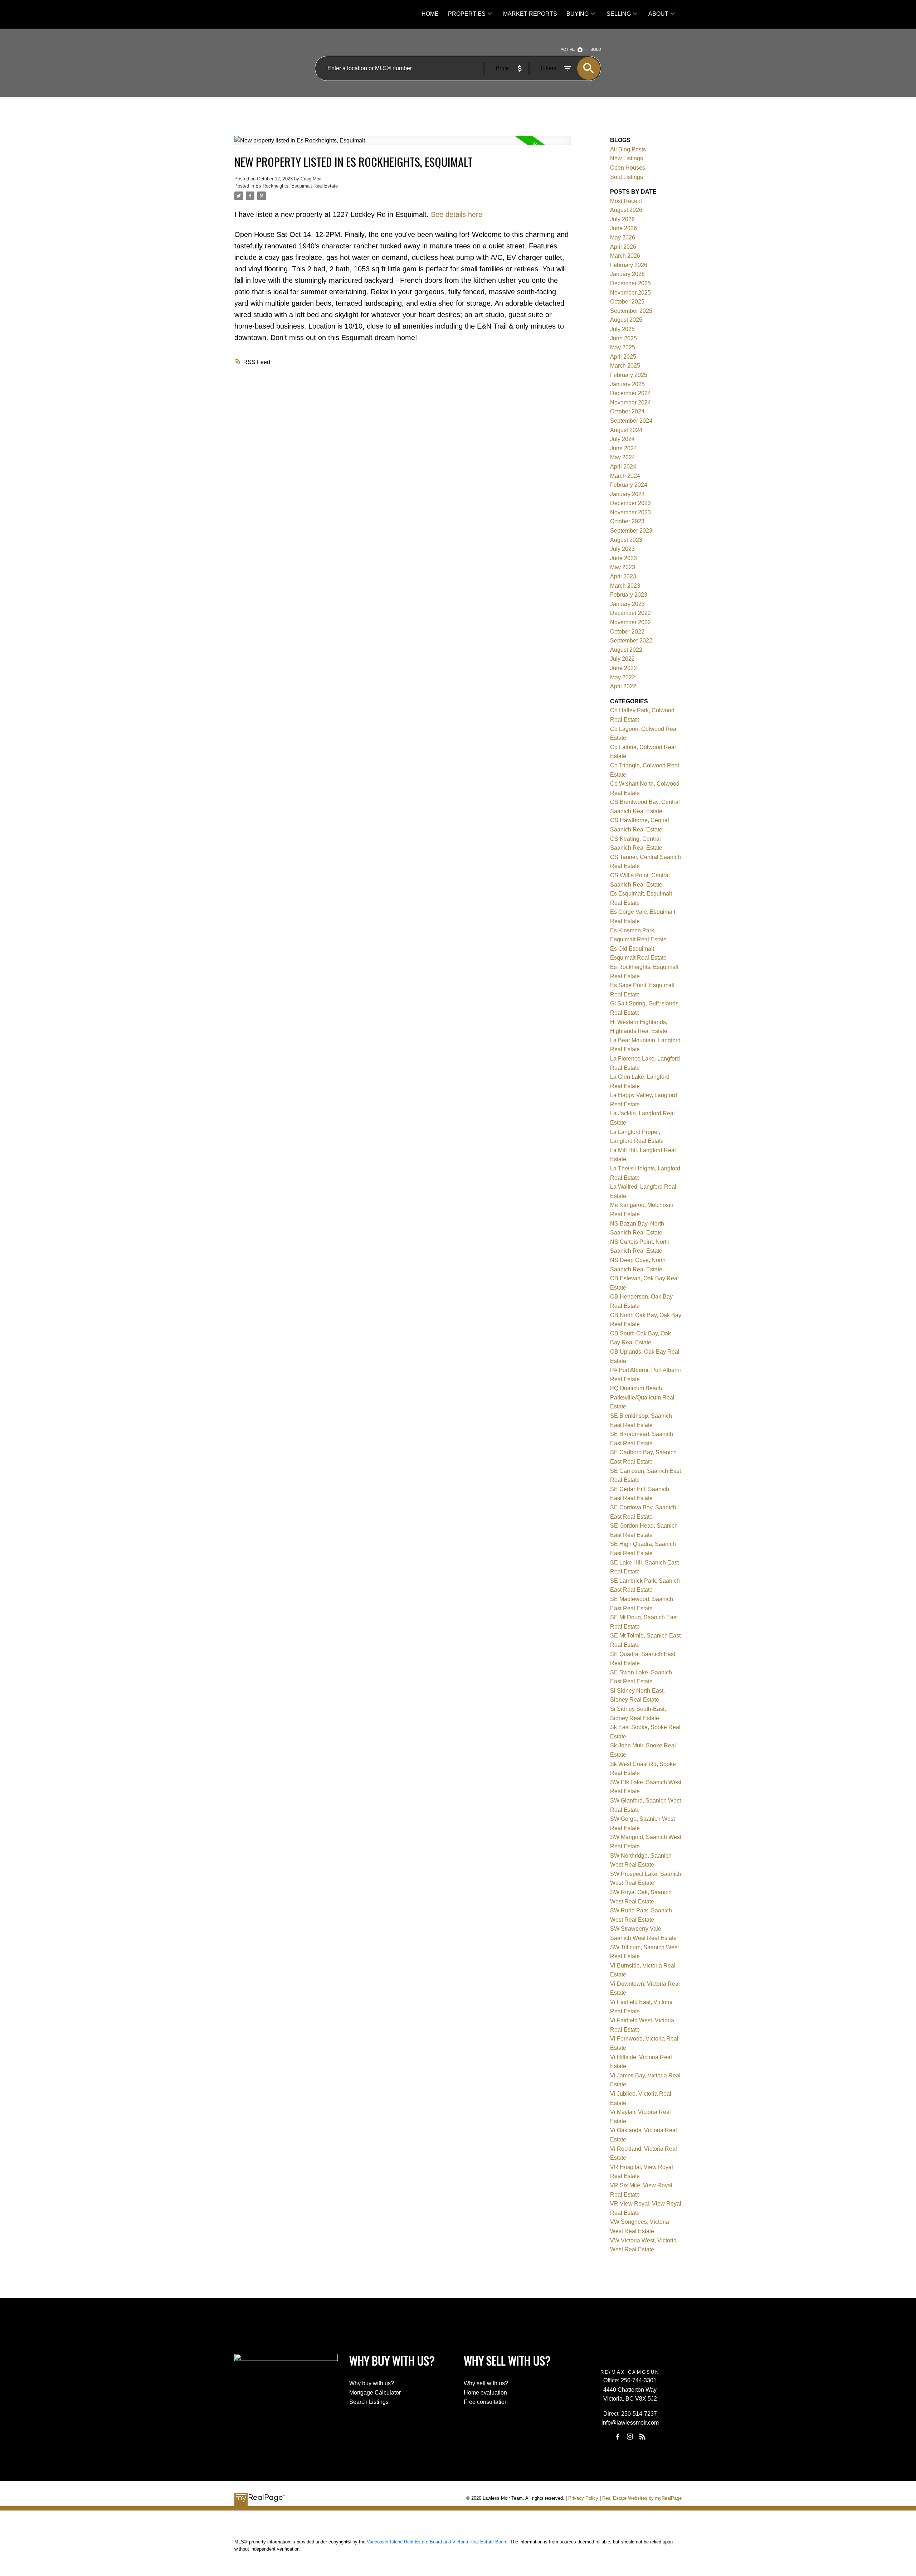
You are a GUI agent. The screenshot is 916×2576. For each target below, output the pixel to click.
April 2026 (623, 247)
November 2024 (630, 402)
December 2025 (630, 283)
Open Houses (628, 168)
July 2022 (622, 659)
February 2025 (629, 375)
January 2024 (627, 494)
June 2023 (623, 558)
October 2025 (627, 302)
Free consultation (486, 2402)
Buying (578, 14)
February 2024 (629, 485)
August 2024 (626, 430)
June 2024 (623, 448)
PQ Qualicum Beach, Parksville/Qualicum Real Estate (642, 1397)
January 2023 (627, 604)
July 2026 (622, 219)
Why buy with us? (372, 2383)
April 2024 (623, 467)
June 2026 (623, 228)
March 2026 (625, 256)
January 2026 (627, 274)
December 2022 (630, 613)
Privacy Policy (583, 2498)
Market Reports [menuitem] (530, 14)
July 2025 (622, 329)
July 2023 (622, 549)
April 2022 (623, 686)
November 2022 (630, 622)
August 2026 (626, 210)
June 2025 (623, 338)
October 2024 (627, 411)
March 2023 (625, 586)
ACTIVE (568, 49)
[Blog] (642, 2436)
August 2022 (626, 650)
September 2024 (631, 421)
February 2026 (629, 265)
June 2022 (623, 668)
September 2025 (631, 311)
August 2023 (626, 540)
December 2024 (630, 393)
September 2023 (631, 531)
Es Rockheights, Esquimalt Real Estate (297, 186)
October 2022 (627, 632)
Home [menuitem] (430, 14)
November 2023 (630, 512)
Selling (619, 14)
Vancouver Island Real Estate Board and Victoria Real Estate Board (437, 2542)
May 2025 (623, 347)
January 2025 (627, 384)
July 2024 (622, 439)
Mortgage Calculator (375, 2393)
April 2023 (623, 576)
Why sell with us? (486, 2383)
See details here (457, 214)
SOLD (596, 49)
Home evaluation (485, 2393)
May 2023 (623, 567)
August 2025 (626, 320)
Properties (467, 14)
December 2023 (630, 503)
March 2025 (625, 366)
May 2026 (623, 237)
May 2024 (623, 457)
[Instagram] (630, 2436)
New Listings (627, 158)
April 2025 (623, 357)
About (658, 14)
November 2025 (630, 293)
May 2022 (623, 677)
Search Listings (369, 2402)
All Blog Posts (628, 149)
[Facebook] (618, 2436)
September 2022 (631, 641)
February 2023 (629, 595)
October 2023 (627, 521)
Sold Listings (627, 177)
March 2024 (625, 476)
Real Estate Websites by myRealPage (642, 2498)
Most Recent (626, 201)
